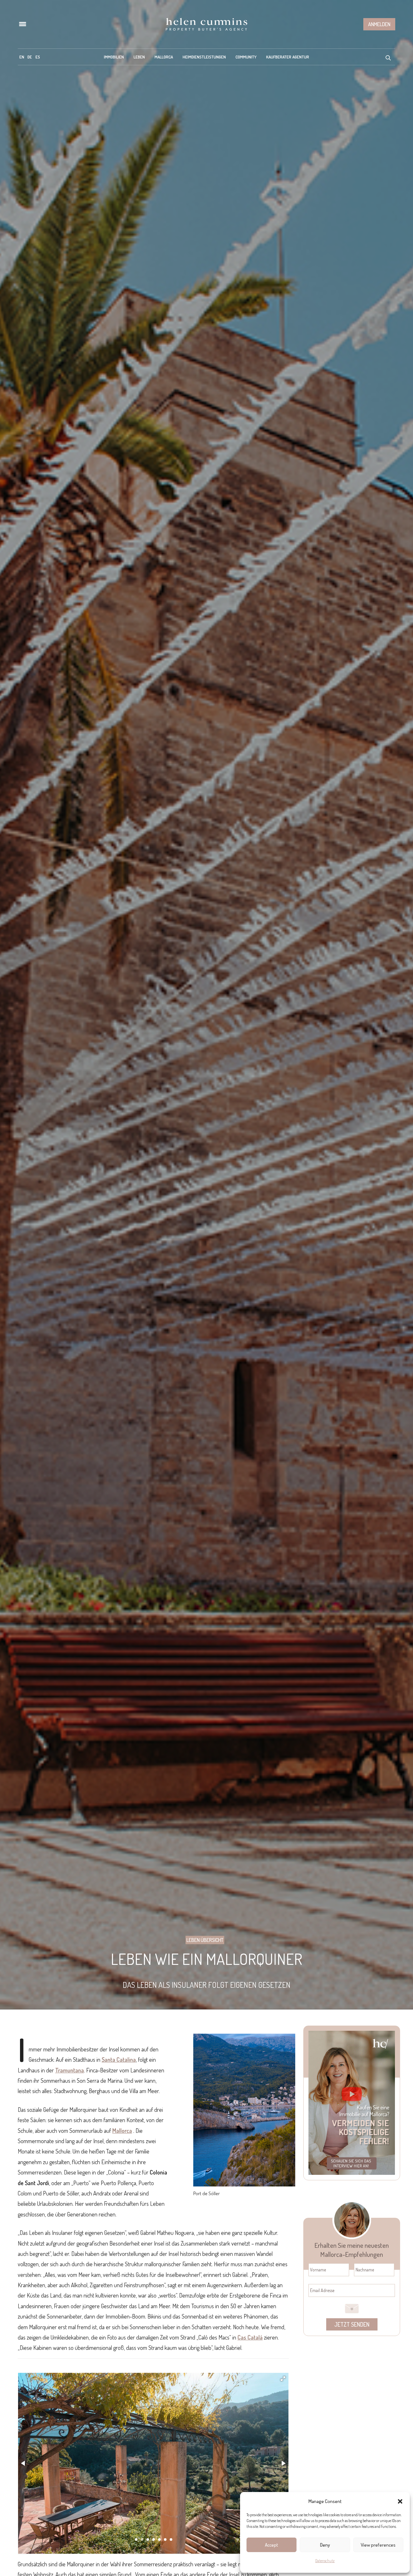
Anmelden (379, 24)
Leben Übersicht (205, 1940)
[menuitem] (22, 57)
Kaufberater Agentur (288, 57)
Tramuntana (70, 2070)
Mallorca (164, 57)
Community (246, 57)
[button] (400, 2501)
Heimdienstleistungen (204, 57)
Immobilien (114, 57)
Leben (139, 57)
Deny (325, 2545)
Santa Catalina (119, 2060)
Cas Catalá (250, 2337)
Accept (272, 2545)
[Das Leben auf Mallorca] (206, 24)
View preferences (378, 2545)
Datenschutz (325, 2561)
